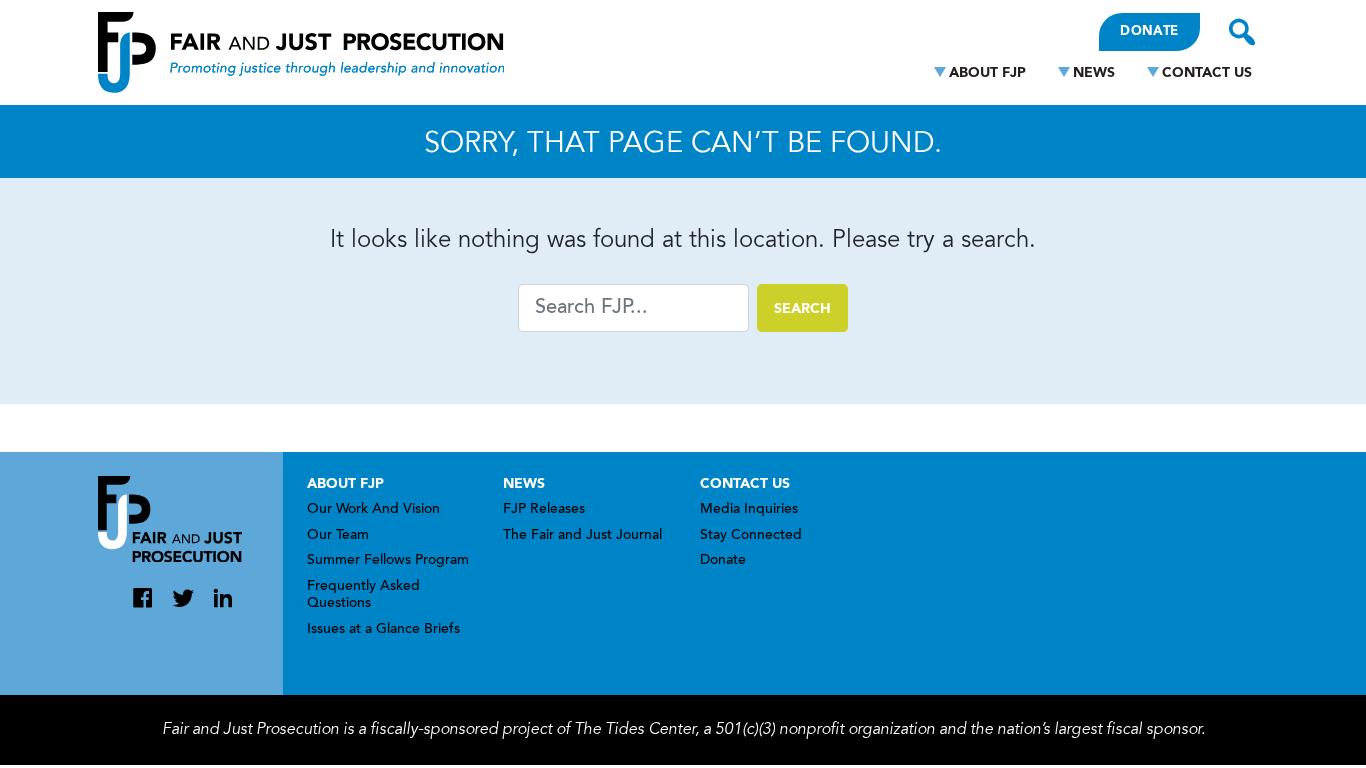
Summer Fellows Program (388, 561)
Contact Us (1207, 73)
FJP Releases (544, 510)
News (1094, 73)
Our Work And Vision (373, 510)
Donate (1149, 31)
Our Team (338, 536)
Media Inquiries (749, 510)
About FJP (987, 73)
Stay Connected (751, 536)
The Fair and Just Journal (582, 536)
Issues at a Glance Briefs (383, 630)
